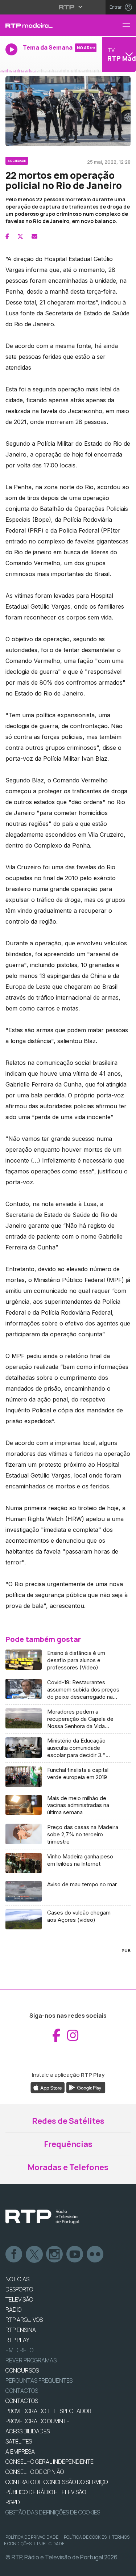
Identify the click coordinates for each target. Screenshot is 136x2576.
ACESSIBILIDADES (28, 2431)
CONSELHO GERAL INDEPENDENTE (50, 2462)
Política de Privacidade (32, 2537)
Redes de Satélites (68, 2121)
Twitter (34, 2254)
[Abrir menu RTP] (68, 7)
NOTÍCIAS (17, 2279)
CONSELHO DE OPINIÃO (35, 2472)
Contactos (22, 2391)
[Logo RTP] (42, 2217)
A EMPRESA (20, 2451)
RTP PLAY (17, 2340)
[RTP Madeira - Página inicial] (45, 25)
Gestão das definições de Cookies (53, 2512)
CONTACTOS (22, 2401)
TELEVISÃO (19, 2299)
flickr (95, 2254)
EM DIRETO (19, 2350)
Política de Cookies (85, 2537)
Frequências (68, 2144)
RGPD (13, 2502)
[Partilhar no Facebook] (7, 236)
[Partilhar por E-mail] (34, 236)
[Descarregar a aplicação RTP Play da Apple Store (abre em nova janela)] (48, 2087)
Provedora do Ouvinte (38, 2421)
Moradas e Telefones (68, 2167)
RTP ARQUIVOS (24, 2320)
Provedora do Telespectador (48, 2411)
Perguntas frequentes (39, 2380)
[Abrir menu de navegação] (129, 26)
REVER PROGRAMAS (31, 2360)
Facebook (14, 2254)
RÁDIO (13, 2310)
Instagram (55, 2254)
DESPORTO (19, 2289)
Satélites (19, 2441)
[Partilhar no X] (20, 236)
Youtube (75, 2254)
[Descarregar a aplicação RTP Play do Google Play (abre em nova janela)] (86, 2087)
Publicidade (51, 2544)
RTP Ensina (21, 2330)
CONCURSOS (22, 2370)
